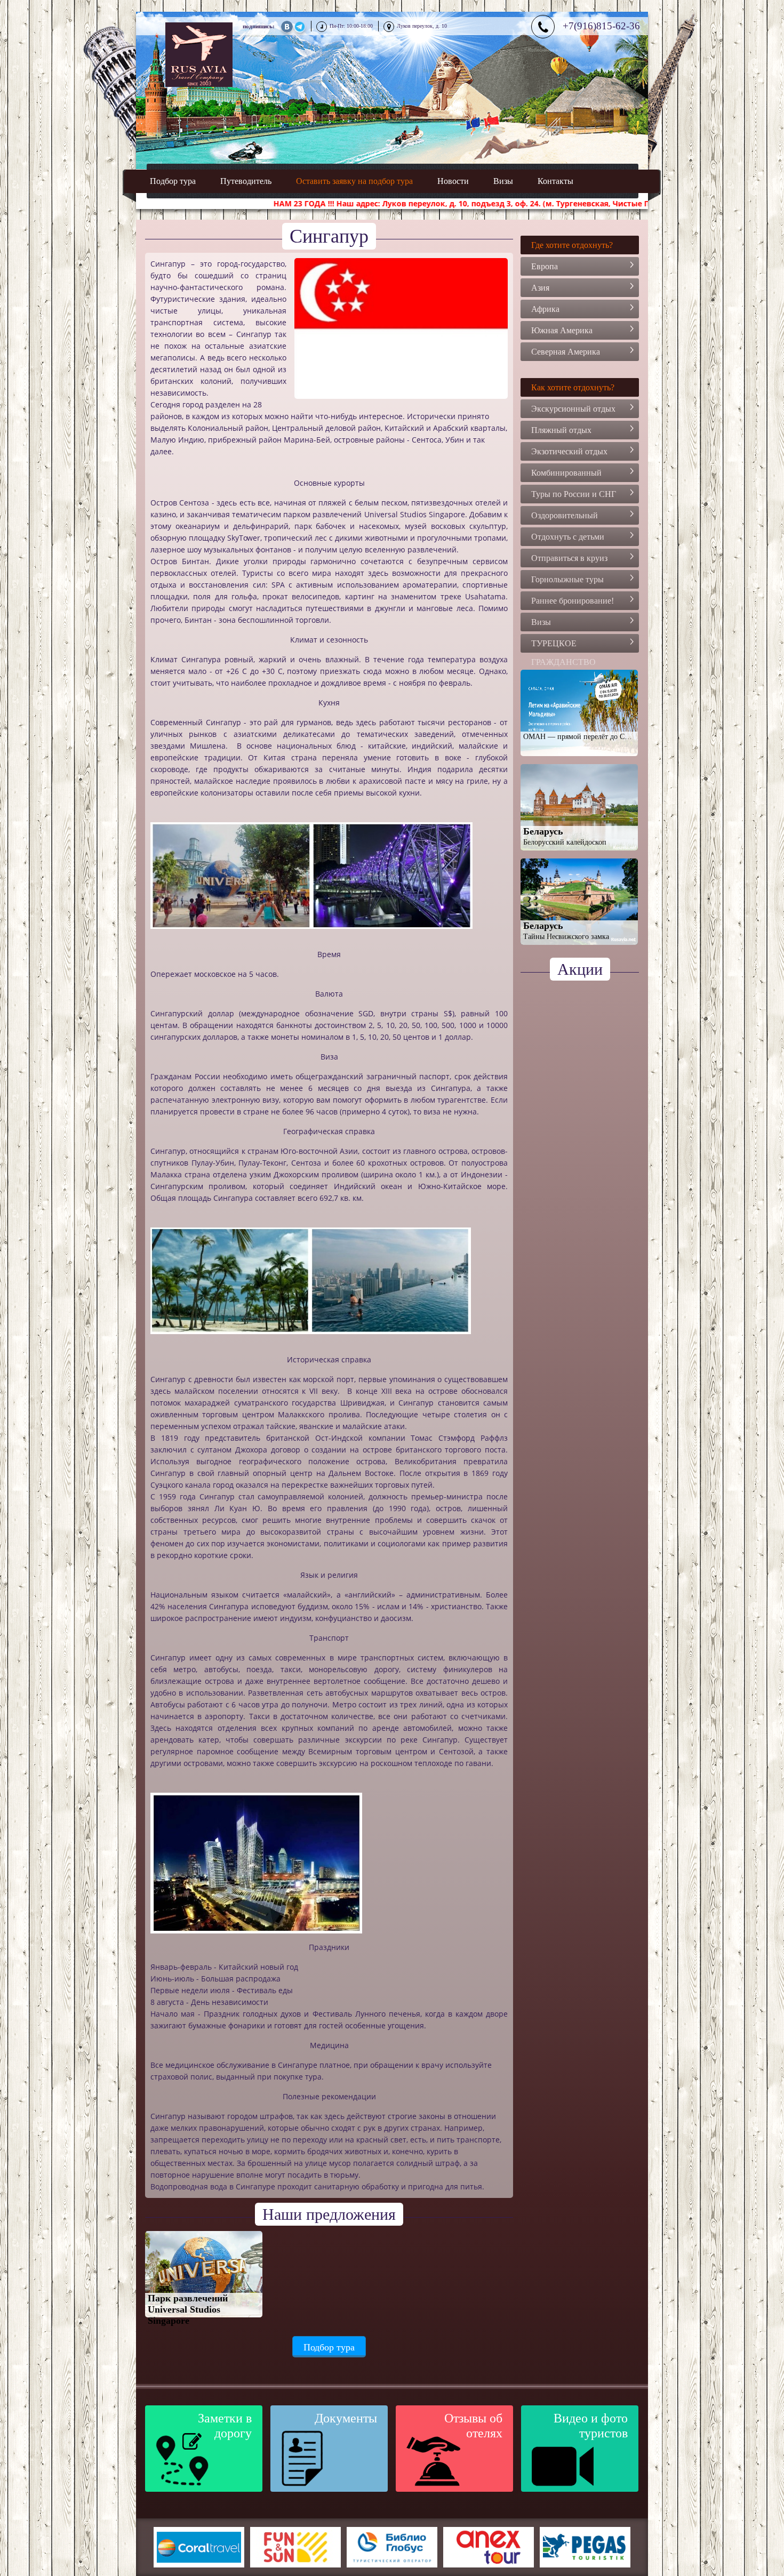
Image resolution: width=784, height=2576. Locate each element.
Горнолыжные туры (567, 579)
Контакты (555, 181)
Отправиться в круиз (569, 558)
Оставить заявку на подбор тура (354, 181)
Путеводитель (246, 181)
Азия (540, 288)
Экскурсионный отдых (573, 409)
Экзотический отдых (569, 451)
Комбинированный (566, 473)
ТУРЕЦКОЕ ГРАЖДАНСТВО (563, 646)
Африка (545, 309)
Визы (503, 181)
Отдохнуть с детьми (568, 537)
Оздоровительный (565, 515)
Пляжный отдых (561, 430)
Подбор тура (173, 181)
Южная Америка (562, 330)
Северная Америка (566, 352)
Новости (453, 181)
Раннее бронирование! (573, 601)
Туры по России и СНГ (574, 494)
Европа (545, 266)
